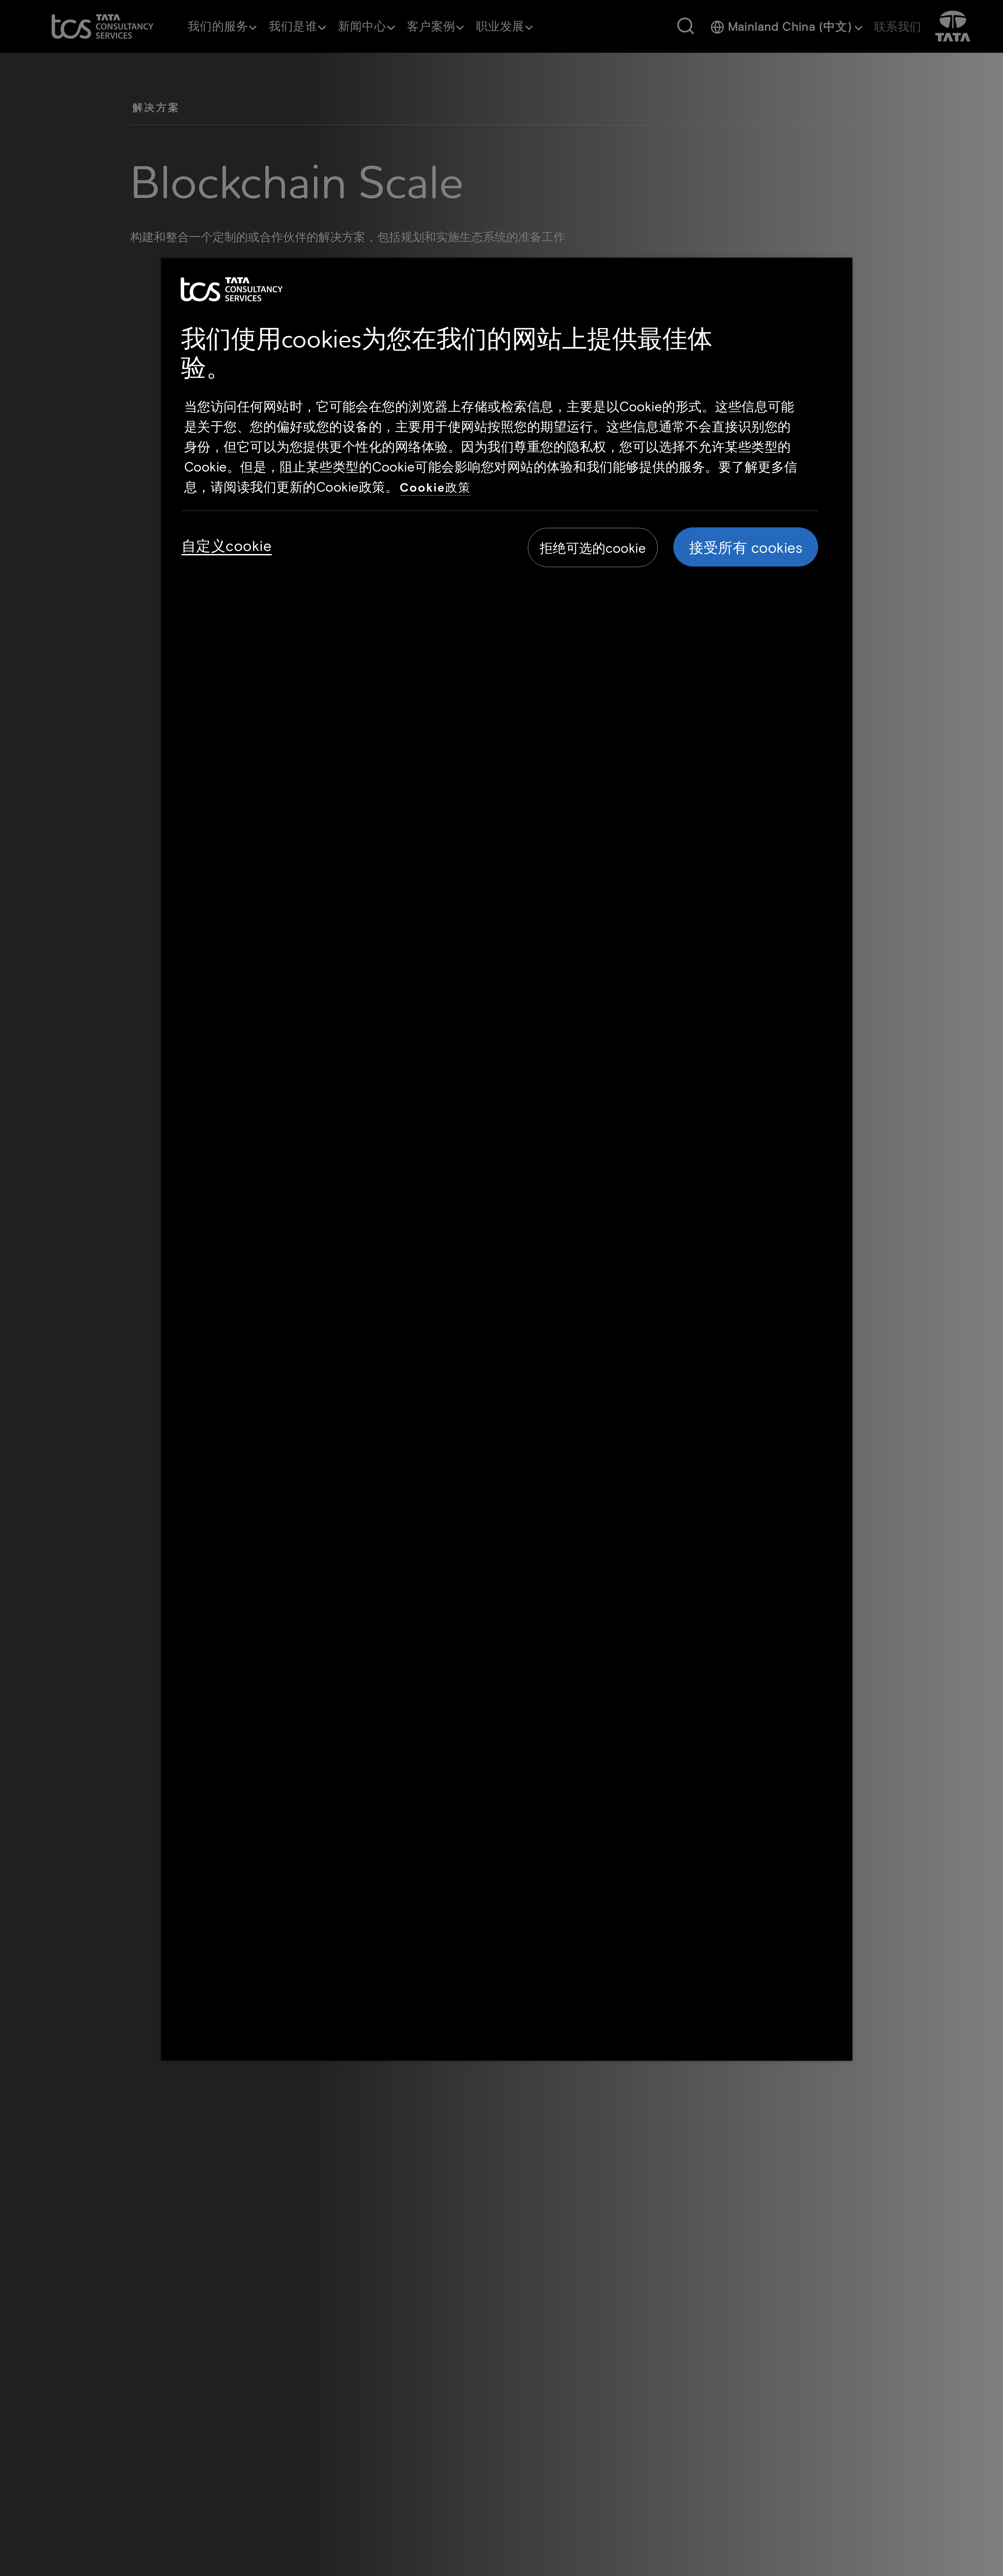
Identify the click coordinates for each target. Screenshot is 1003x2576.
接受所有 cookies (746, 547)
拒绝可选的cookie (593, 548)
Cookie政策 (435, 487)
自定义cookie (227, 545)
